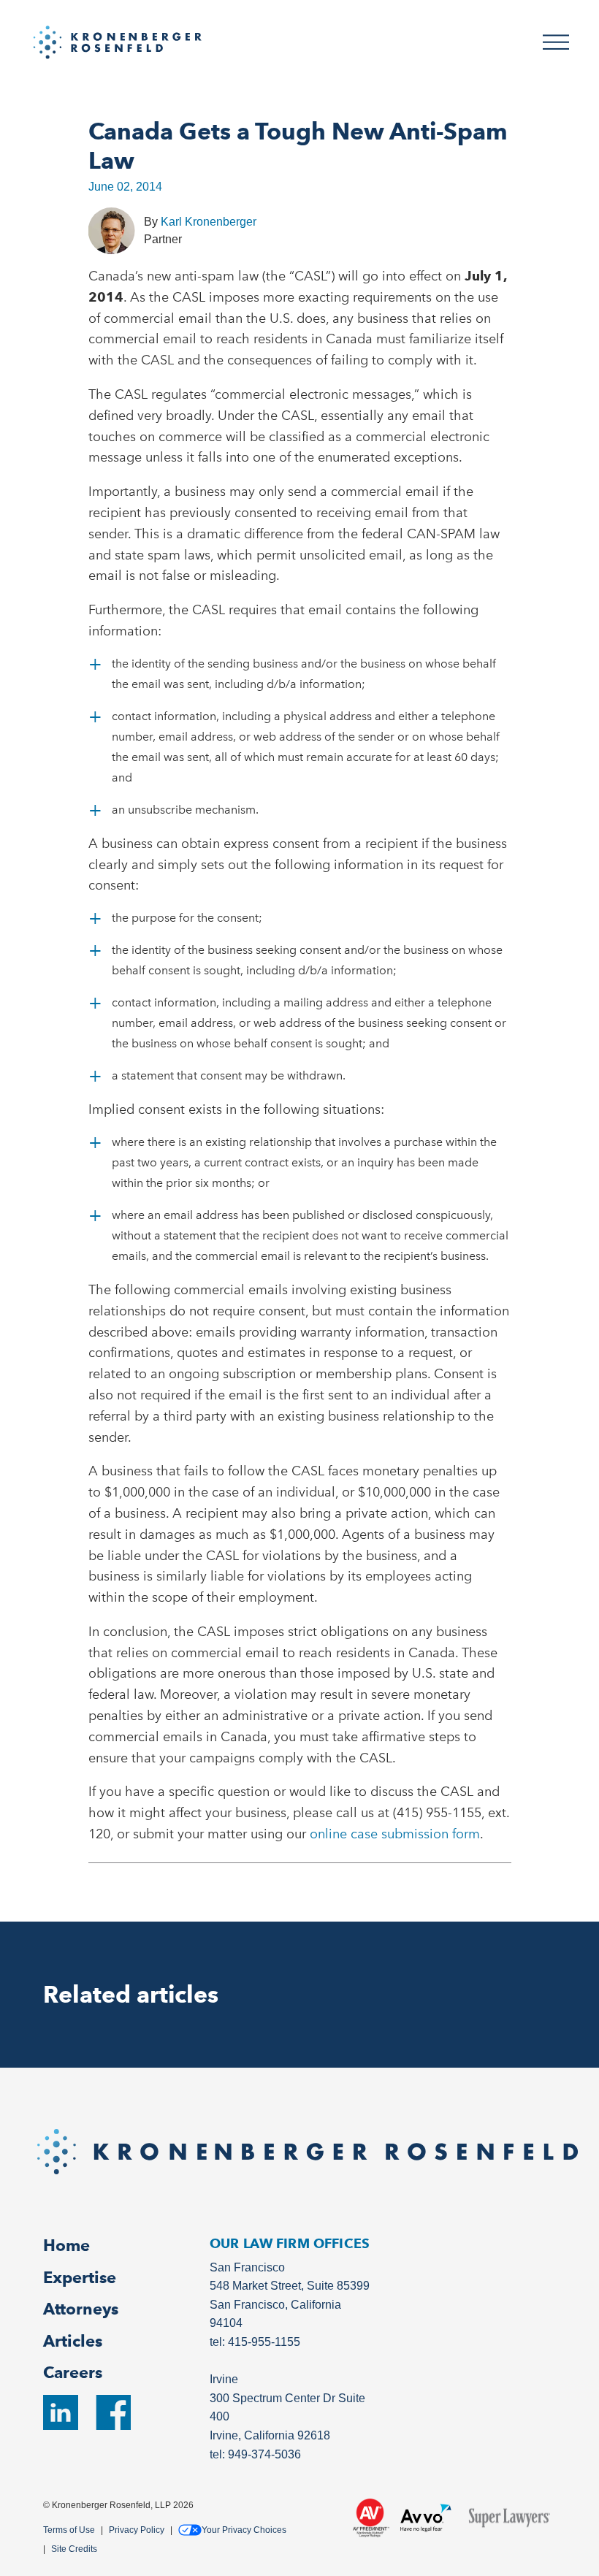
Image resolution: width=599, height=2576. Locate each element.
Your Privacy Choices (244, 2530)
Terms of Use (69, 2530)
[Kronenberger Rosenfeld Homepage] (118, 41)
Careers (73, 2372)
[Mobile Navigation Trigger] (556, 42)
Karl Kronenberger (209, 222)
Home (66, 2245)
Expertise (80, 2277)
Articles (73, 2341)
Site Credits (74, 2549)
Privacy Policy (137, 2530)
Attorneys (81, 2309)
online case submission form (395, 1834)
